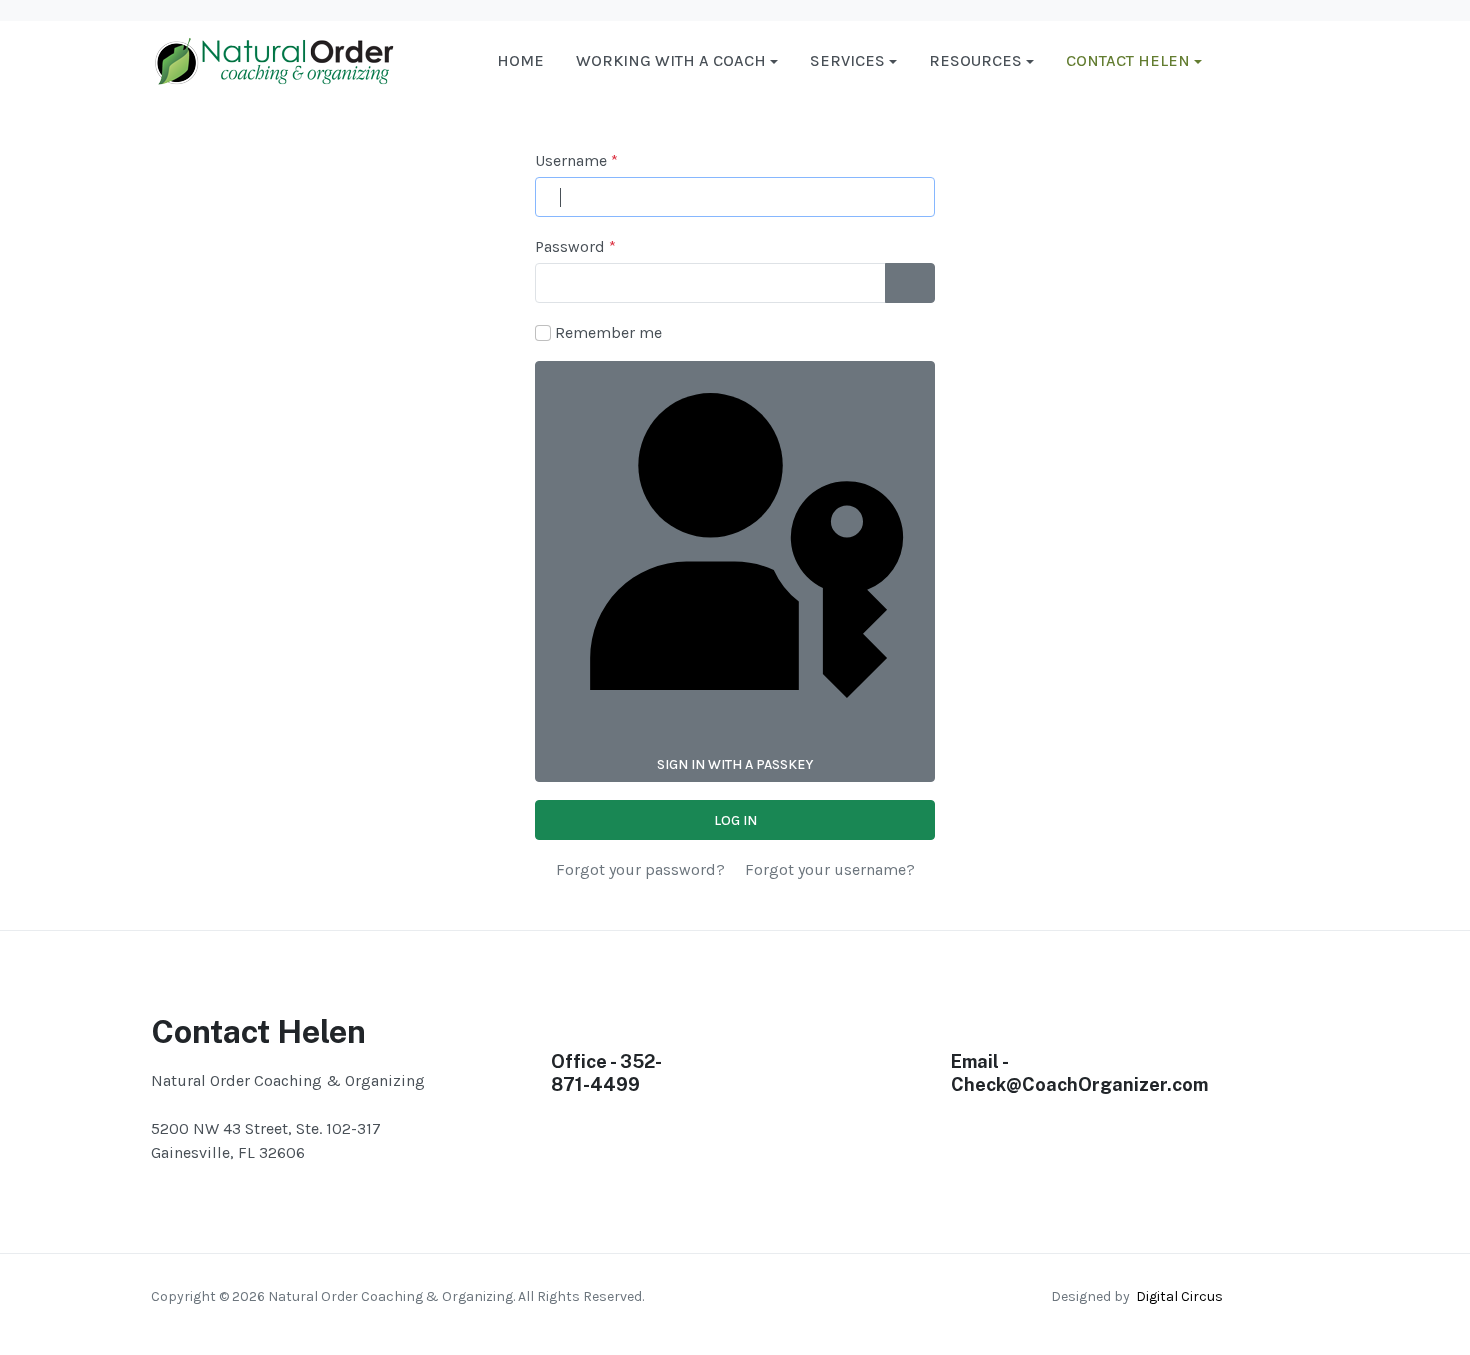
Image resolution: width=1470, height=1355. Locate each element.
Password (575, 246)
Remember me (608, 332)
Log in (735, 820)
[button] (677, 61)
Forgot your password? (640, 869)
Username (576, 160)
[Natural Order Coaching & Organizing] (273, 59)
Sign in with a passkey (735, 764)
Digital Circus (1176, 1296)
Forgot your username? (830, 869)
